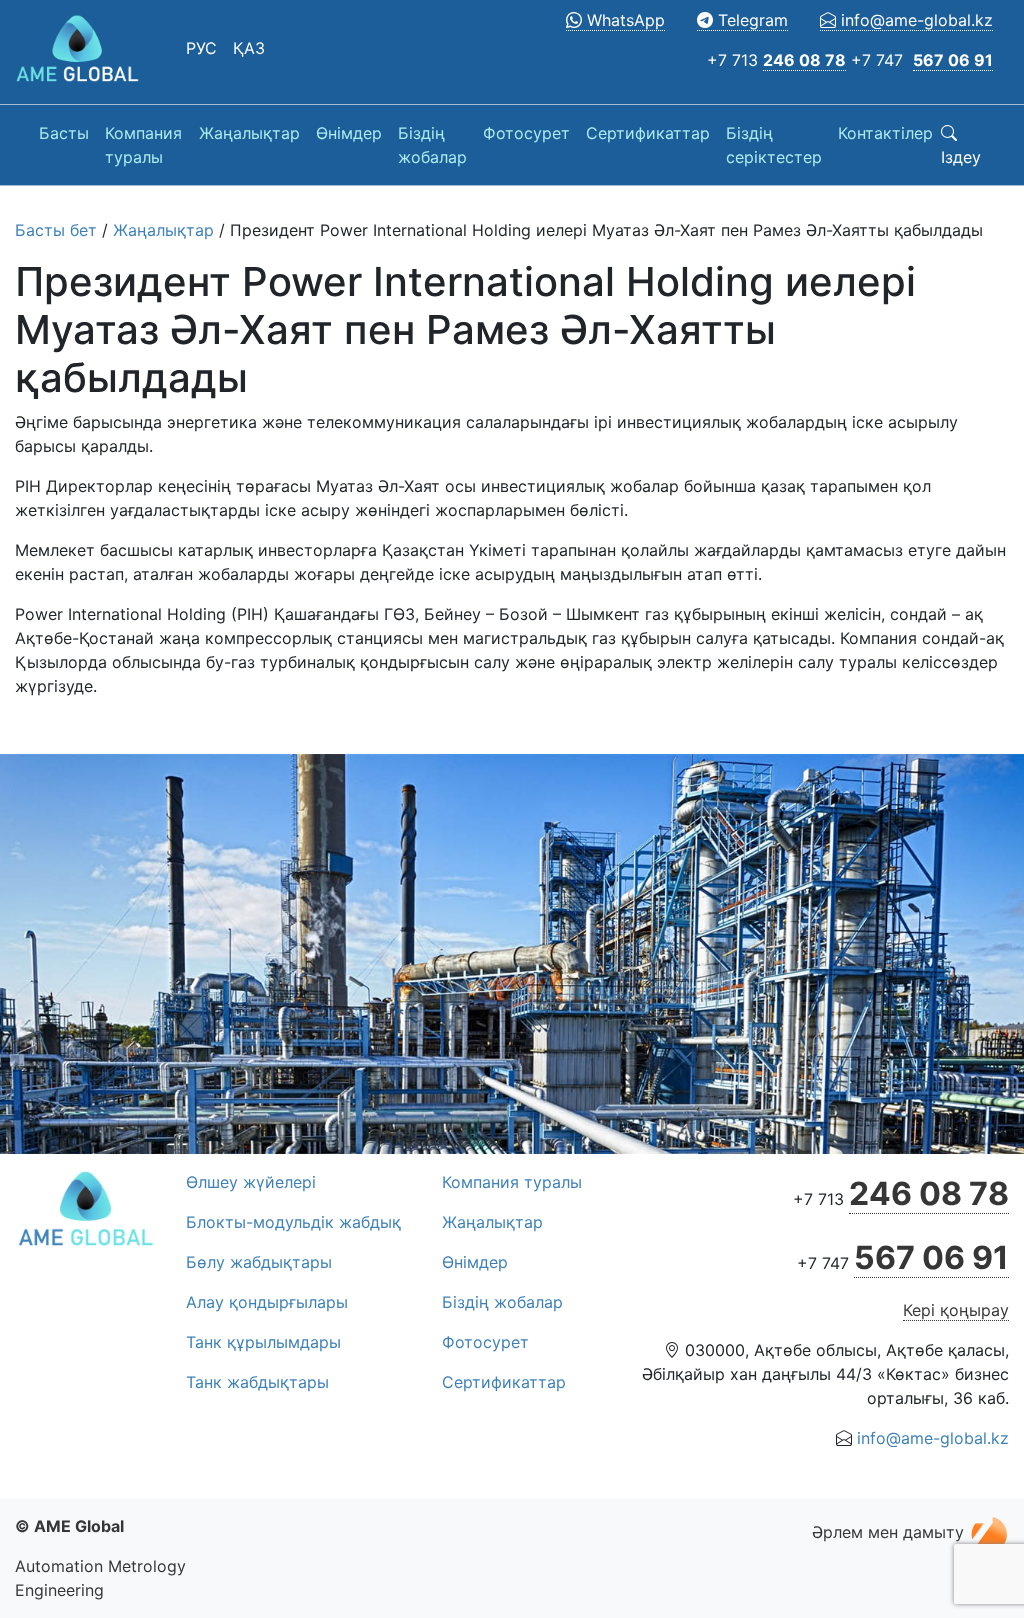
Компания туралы (143, 145)
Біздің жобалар (432, 145)
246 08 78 (804, 60)
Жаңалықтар (249, 133)
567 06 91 (953, 60)
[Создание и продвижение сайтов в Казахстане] (989, 1532)
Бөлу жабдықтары (259, 1262)
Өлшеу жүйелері (251, 1182)
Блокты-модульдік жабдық (293, 1222)
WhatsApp (623, 20)
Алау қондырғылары (267, 1302)
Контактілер (885, 133)
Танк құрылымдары (263, 1342)
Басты (64, 133)
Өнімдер (349, 133)
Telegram (750, 20)
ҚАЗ (249, 48)
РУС (201, 48)
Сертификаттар (648, 133)
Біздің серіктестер (774, 145)
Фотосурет (526, 133)
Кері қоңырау (956, 1310)
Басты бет (56, 230)
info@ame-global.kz (914, 20)
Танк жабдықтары (257, 1382)
